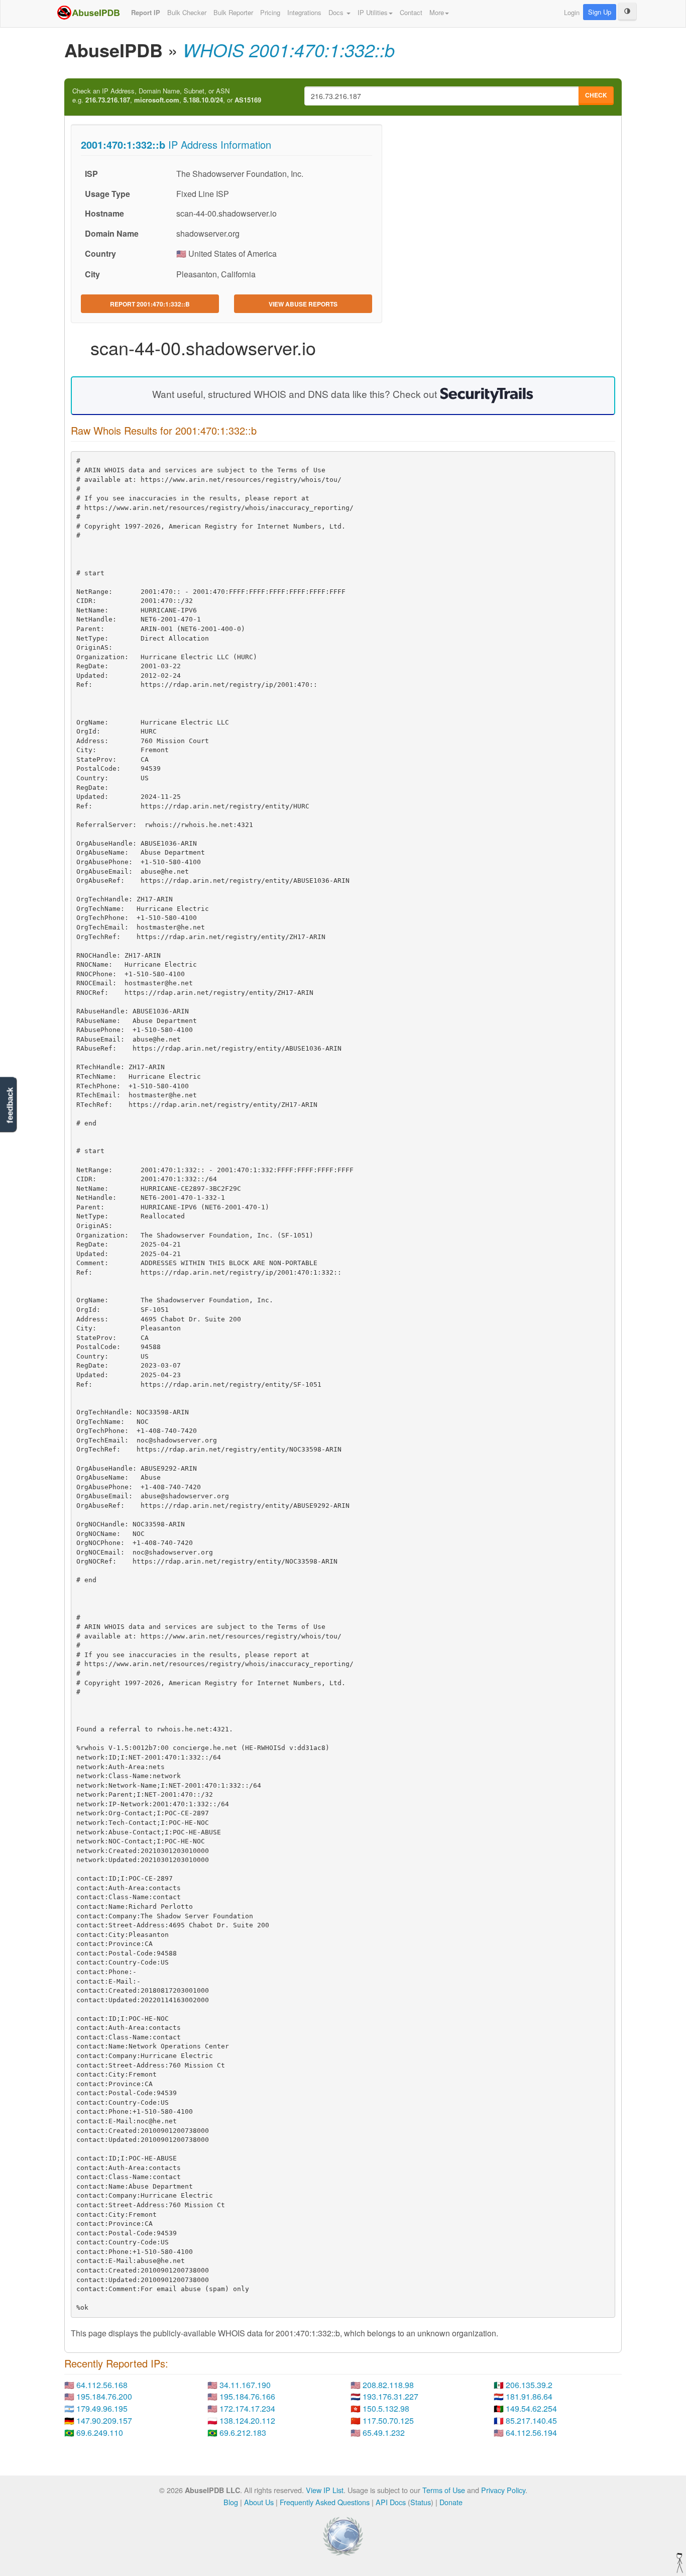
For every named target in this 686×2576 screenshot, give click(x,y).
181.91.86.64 (529, 2396)
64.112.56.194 (531, 2433)
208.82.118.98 (388, 2385)
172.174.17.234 (247, 2408)
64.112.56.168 (102, 2385)
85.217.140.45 (531, 2420)
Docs (337, 12)
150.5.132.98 (386, 2408)
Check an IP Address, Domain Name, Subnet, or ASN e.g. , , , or (167, 96)
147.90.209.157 (104, 2420)
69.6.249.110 (100, 2433)
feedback (10, 1105)
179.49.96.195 (102, 2408)
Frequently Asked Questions (325, 2502)
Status (421, 2502)
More (437, 12)
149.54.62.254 (531, 2408)
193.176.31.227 (390, 2396)
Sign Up (600, 12)
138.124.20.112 (247, 2420)
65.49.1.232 (384, 2433)
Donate (451, 2502)
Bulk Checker (187, 12)
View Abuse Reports (303, 304)
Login (572, 12)
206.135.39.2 (529, 2385)
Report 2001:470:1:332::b (150, 304)
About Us (259, 2502)
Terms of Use (444, 2490)
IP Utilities (373, 12)
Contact (411, 12)
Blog (231, 2502)
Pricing (270, 12)
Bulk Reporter (233, 12)
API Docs (391, 2502)
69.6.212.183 (243, 2433)
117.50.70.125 (388, 2420)
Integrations (304, 12)
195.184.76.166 (247, 2396)
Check (596, 95)
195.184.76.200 (104, 2396)
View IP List (325, 2490)
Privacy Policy (503, 2490)
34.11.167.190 (245, 2385)
